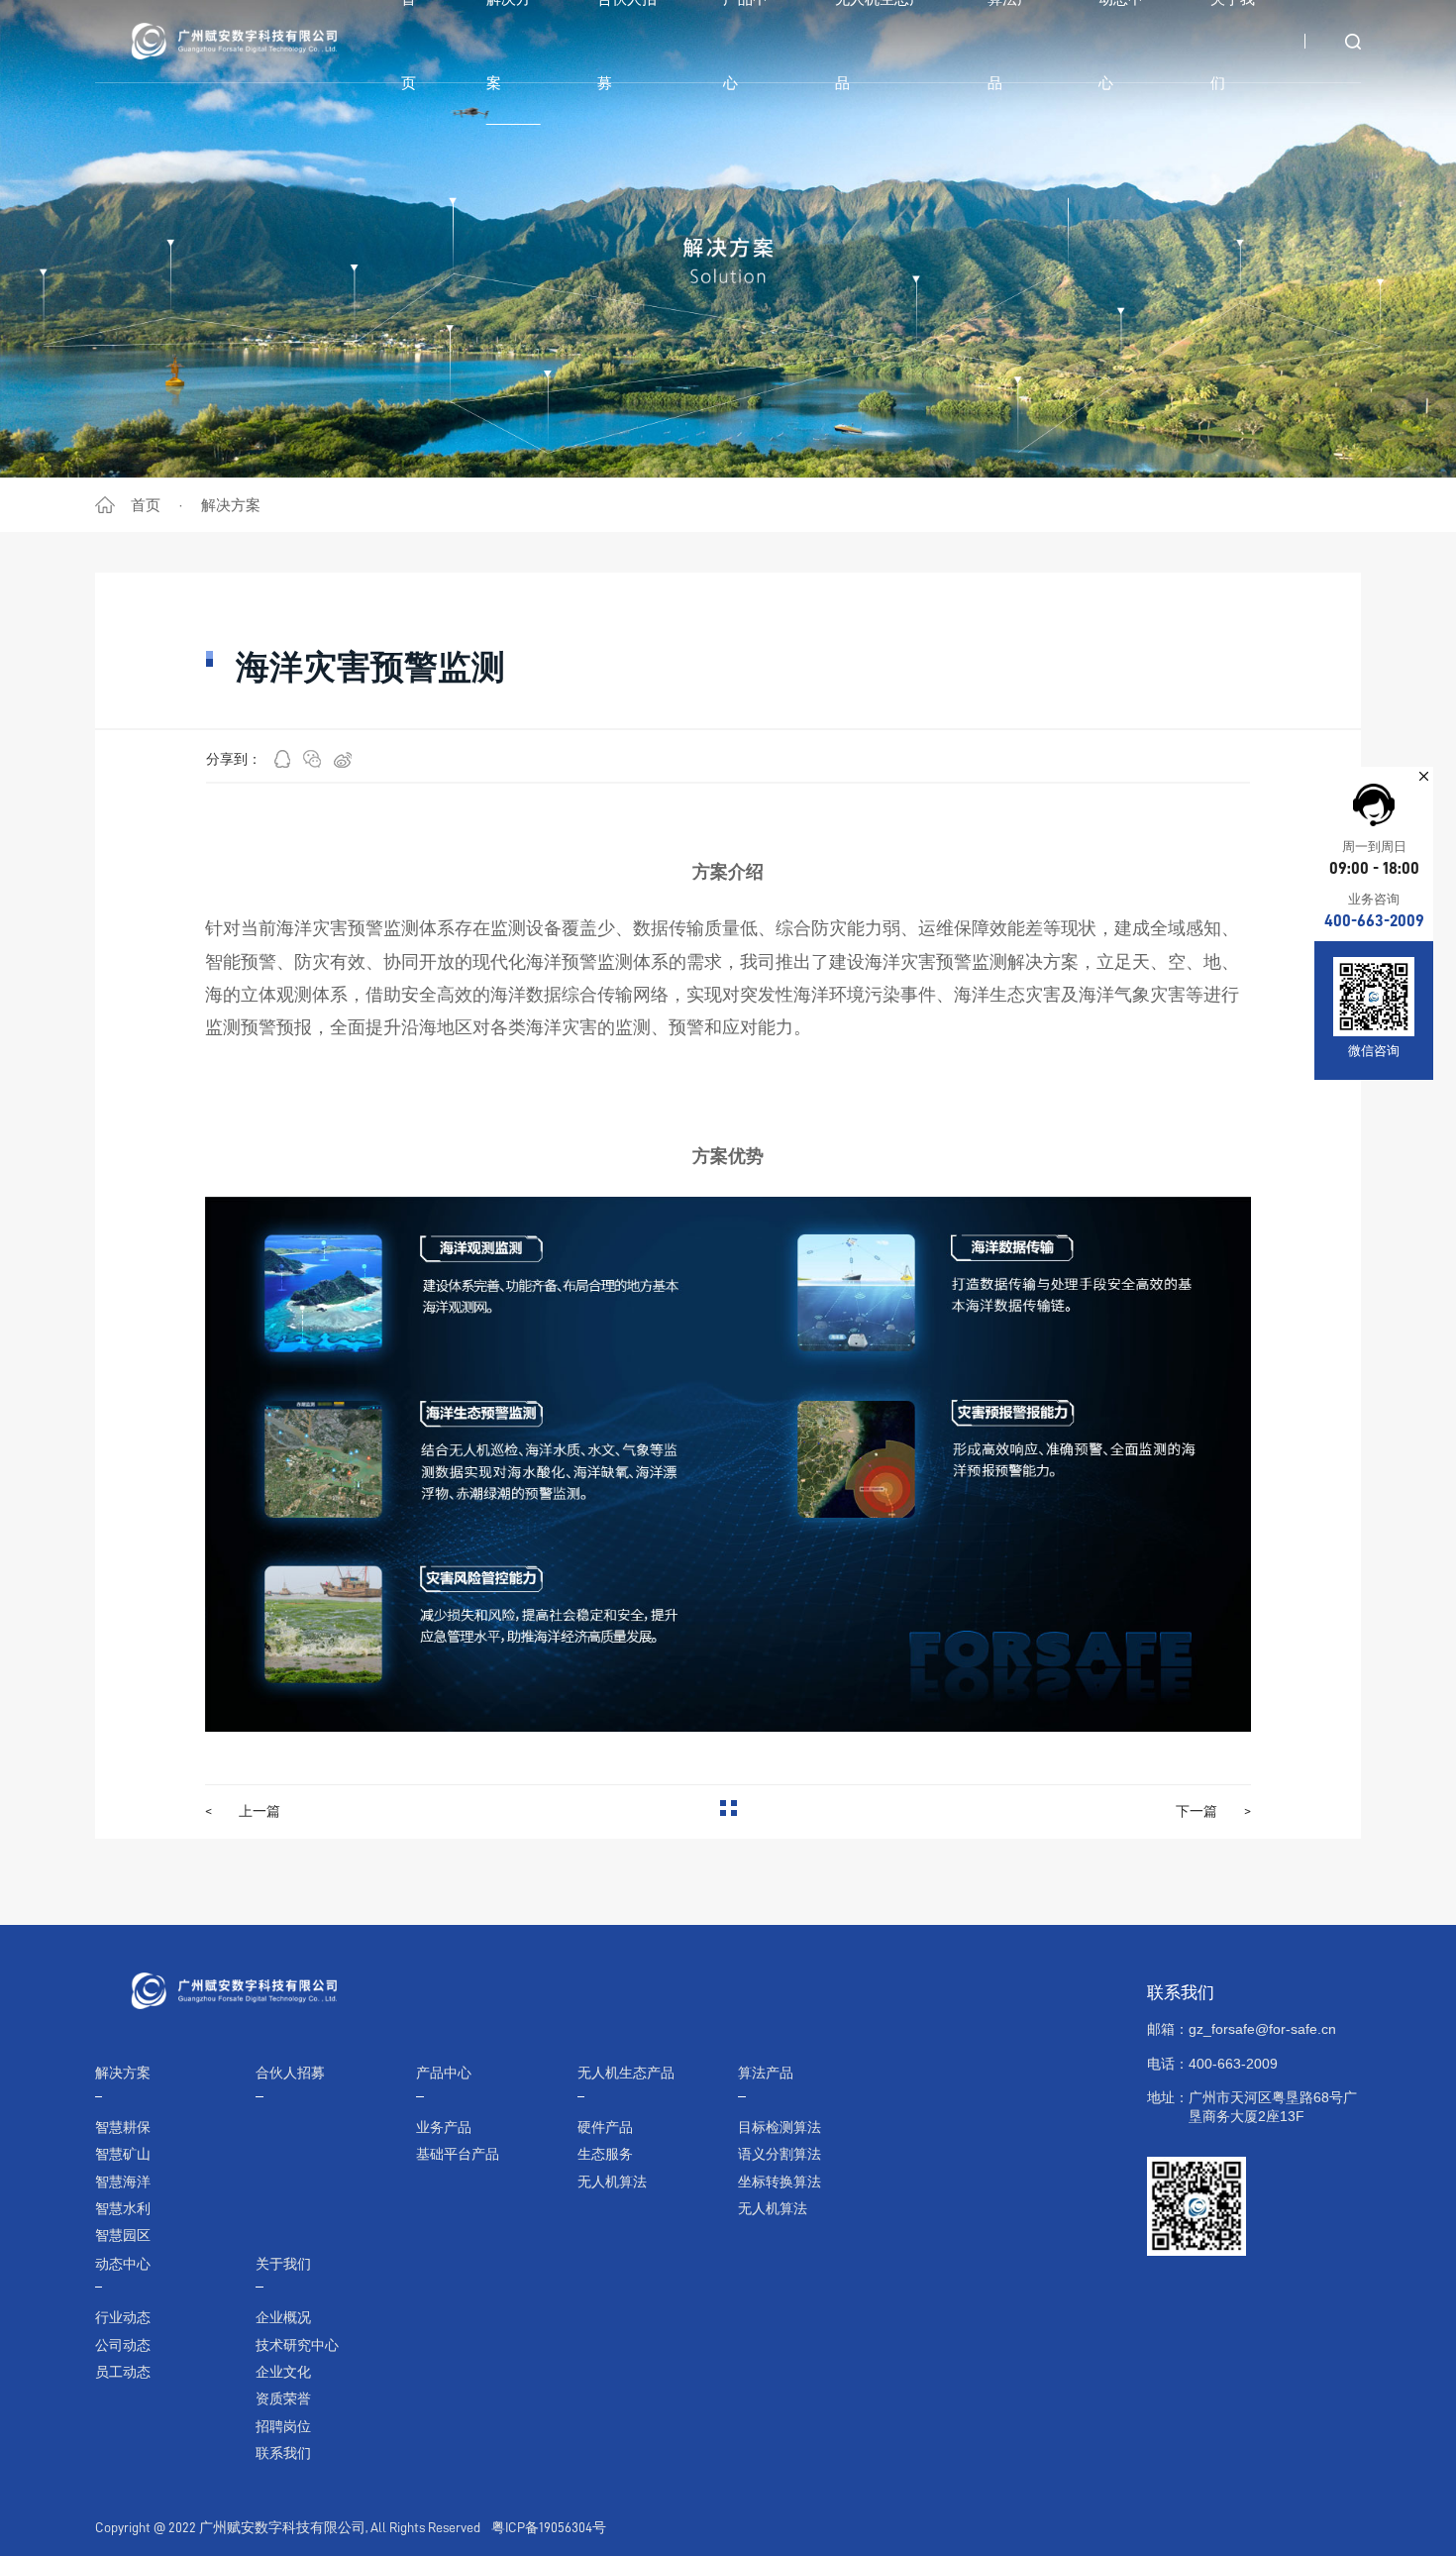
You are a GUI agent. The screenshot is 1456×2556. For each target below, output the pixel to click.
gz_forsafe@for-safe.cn (1262, 2029)
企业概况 (283, 2318)
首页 (146, 505)
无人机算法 (612, 2182)
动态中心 (123, 2264)
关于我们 (283, 2264)
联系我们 (283, 2453)
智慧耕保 (123, 2128)
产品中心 (444, 2073)
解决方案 (231, 505)
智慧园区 (123, 2236)
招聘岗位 (283, 2427)
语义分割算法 (780, 2154)
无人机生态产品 (626, 2073)
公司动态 (123, 2345)
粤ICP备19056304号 (549, 2528)
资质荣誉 (283, 2399)
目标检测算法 (780, 2128)
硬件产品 (605, 2128)
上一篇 (243, 1811)
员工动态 (123, 2372)
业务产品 (444, 2128)
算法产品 (766, 2073)
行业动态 (123, 2318)
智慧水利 (123, 2209)
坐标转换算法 (780, 2182)
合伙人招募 (290, 2073)
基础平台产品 (458, 2154)
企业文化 (283, 2372)
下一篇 (1213, 1811)
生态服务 (605, 2154)
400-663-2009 (1374, 921)
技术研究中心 (297, 2345)
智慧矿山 (123, 2154)
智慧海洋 (123, 2182)
